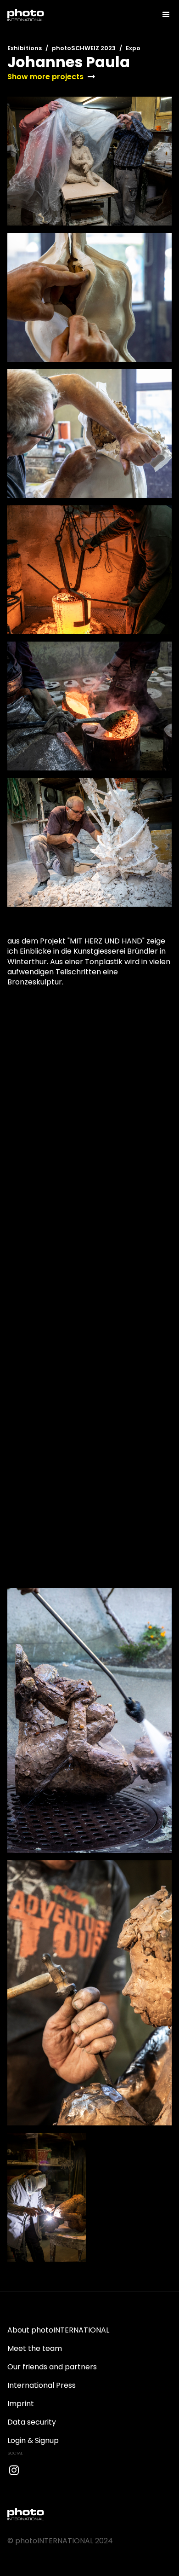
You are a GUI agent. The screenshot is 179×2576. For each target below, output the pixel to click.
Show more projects (45, 77)
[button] (162, 15)
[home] (26, 15)
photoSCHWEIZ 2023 (84, 48)
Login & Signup (33, 2440)
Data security (32, 2422)
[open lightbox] (89, 161)
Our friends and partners (52, 2367)
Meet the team (35, 2348)
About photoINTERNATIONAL (58, 2330)
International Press (42, 2385)
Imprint (21, 2404)
